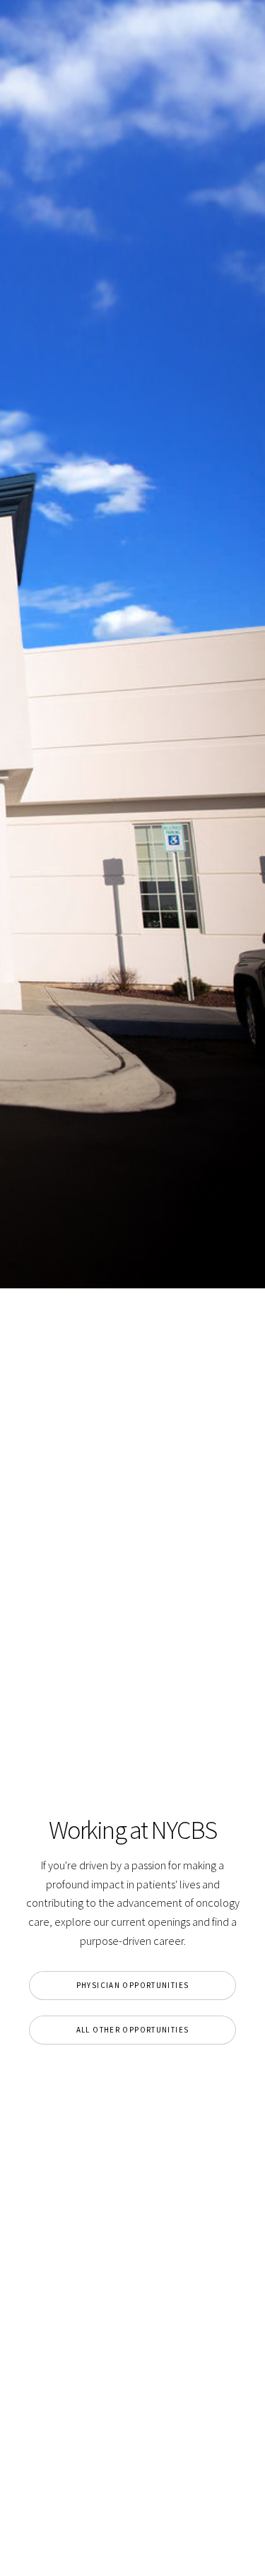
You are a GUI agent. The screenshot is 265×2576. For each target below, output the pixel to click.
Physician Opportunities (133, 1985)
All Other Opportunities (133, 2030)
